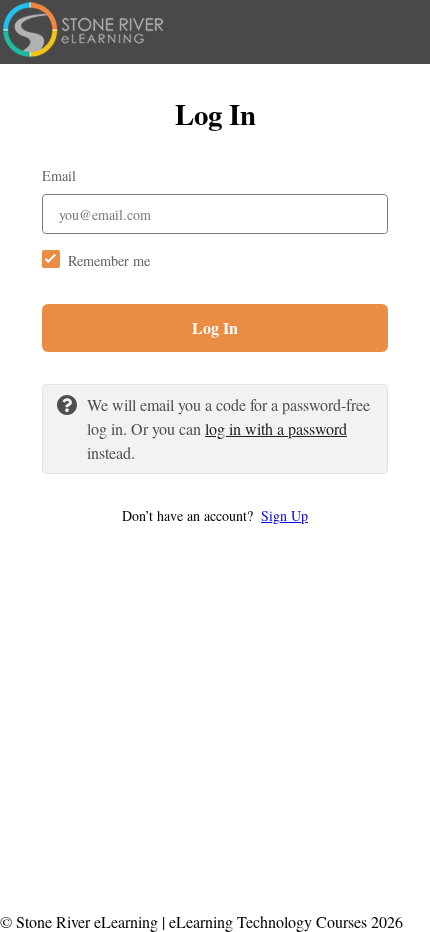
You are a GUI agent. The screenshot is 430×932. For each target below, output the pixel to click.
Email (59, 175)
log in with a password (276, 428)
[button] (215, 515)
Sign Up (284, 515)
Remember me (109, 260)
